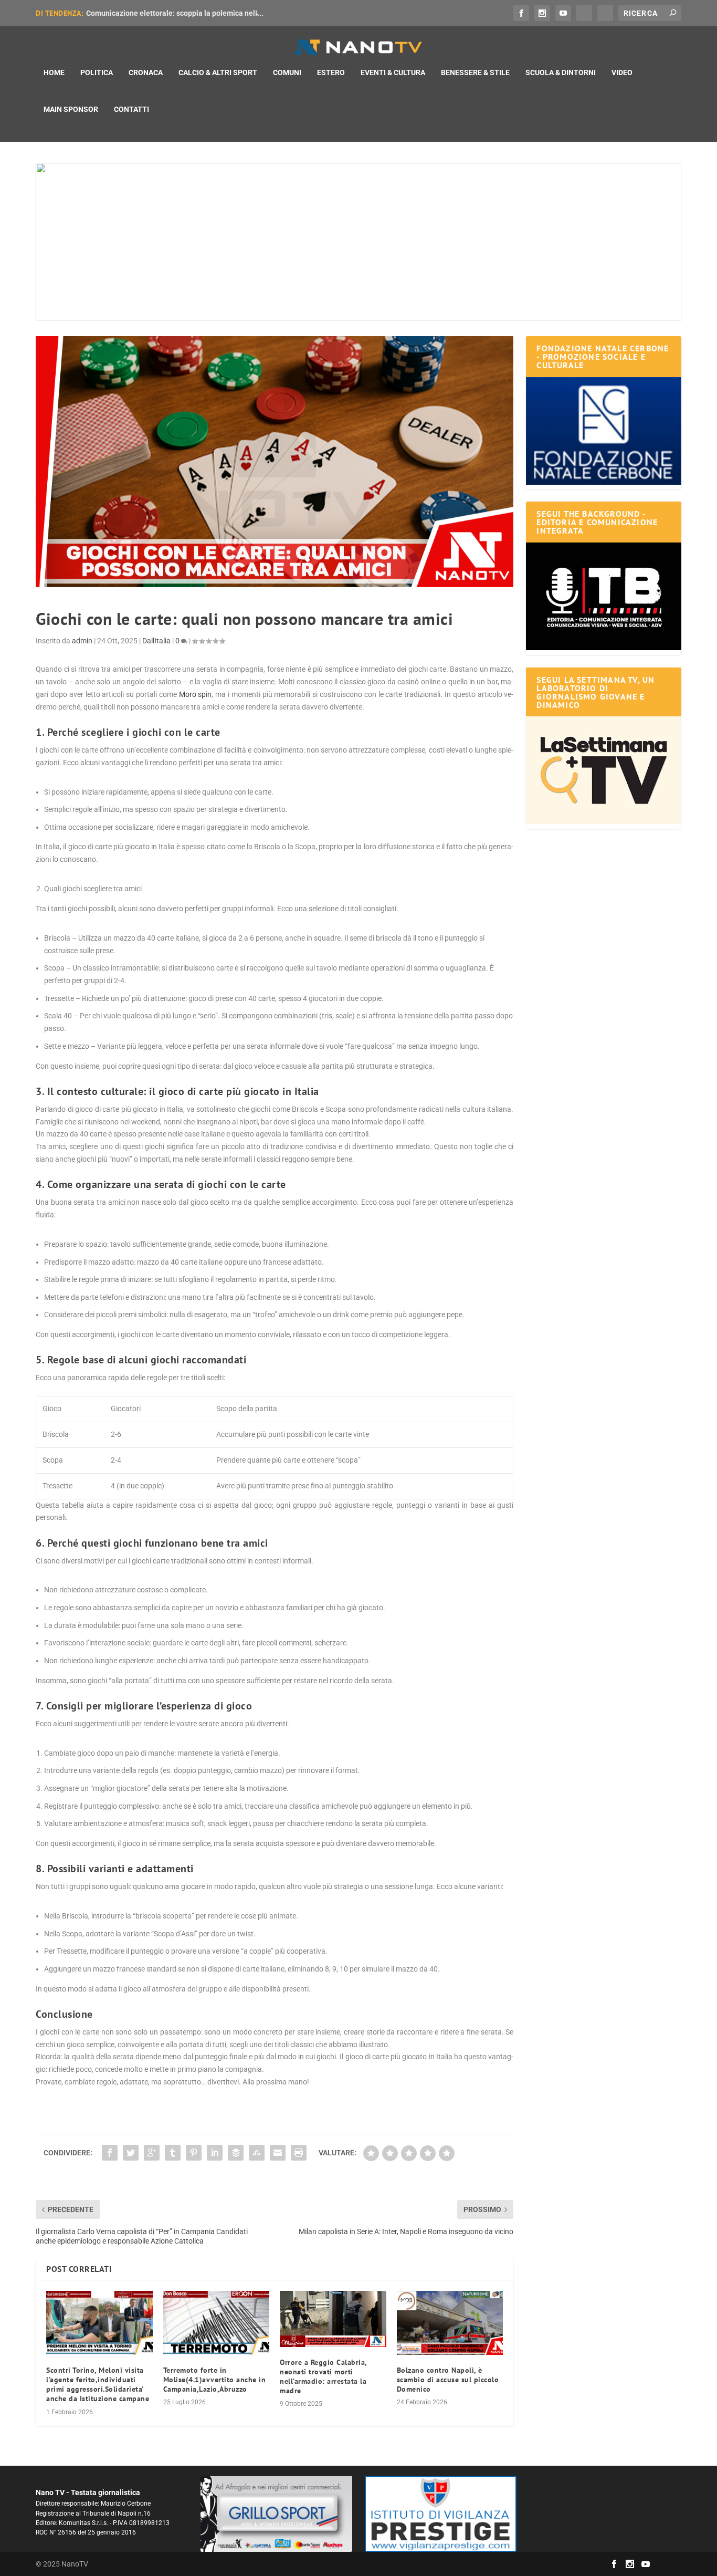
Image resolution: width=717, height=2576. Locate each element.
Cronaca (146, 72)
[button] (358, 242)
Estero (331, 72)
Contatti (131, 109)
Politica (97, 72)
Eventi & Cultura (393, 72)
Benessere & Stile (475, 72)
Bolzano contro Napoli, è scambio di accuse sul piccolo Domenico (448, 2380)
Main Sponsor (71, 109)
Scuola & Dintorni (561, 72)
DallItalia (156, 641)
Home (54, 72)
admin (82, 641)
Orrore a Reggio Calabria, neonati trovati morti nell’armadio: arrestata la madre (323, 2377)
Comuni (287, 72)
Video (622, 72)
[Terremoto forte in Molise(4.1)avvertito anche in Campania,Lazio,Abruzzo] (217, 2323)
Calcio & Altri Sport (218, 72)
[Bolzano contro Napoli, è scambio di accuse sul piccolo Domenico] (450, 2323)
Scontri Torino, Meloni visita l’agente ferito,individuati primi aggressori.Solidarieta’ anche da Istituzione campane (98, 2385)
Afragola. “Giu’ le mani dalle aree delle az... (158, 13)
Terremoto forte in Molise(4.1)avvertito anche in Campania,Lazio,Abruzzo (215, 2380)
